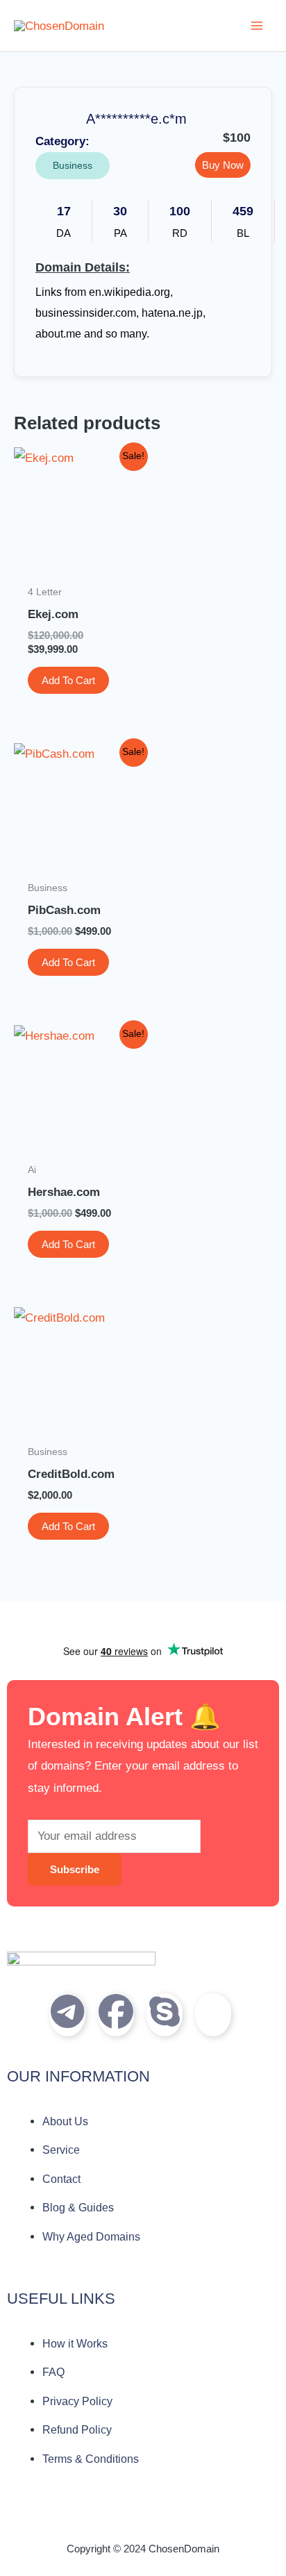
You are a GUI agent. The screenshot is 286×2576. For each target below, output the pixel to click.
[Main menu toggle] (257, 26)
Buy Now (223, 165)
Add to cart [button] (68, 680)
